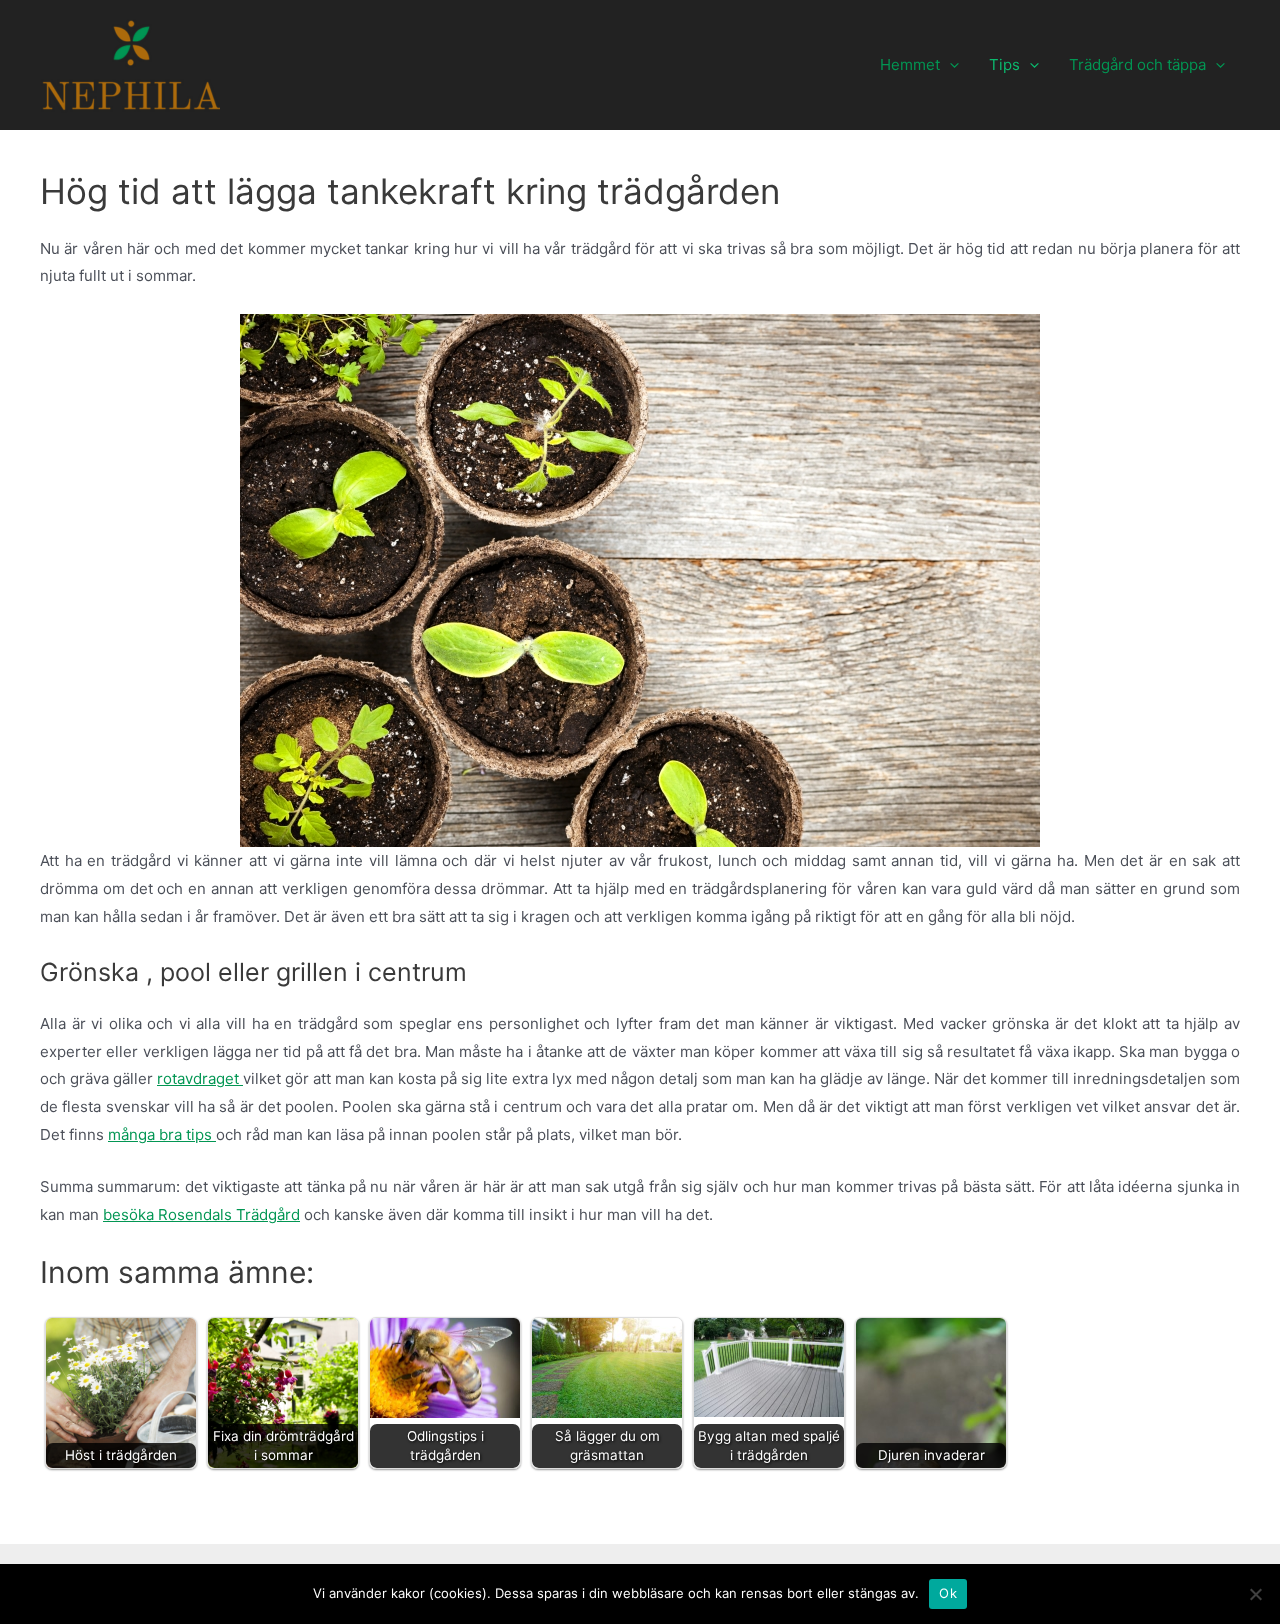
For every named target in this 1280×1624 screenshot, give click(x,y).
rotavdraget (200, 1078)
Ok (948, 1593)
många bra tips (162, 1134)
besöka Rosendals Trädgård (201, 1214)
